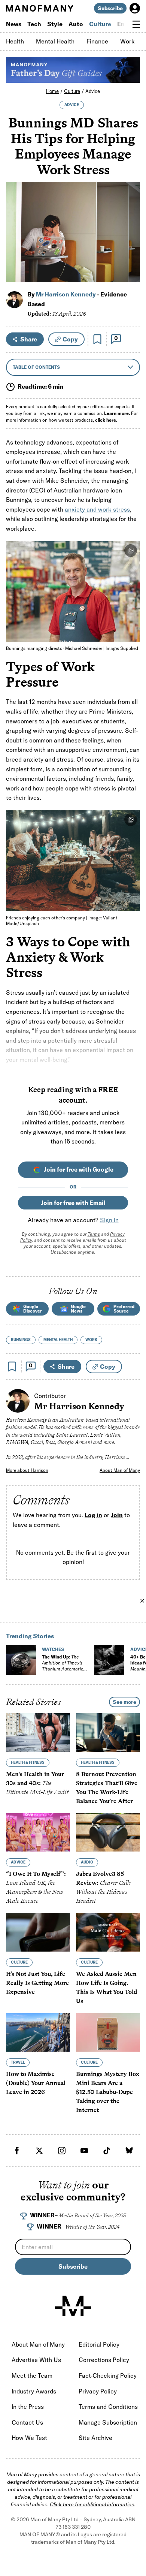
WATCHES (53, 1649)
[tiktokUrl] (107, 2151)
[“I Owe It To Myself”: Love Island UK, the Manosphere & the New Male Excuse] (38, 1833)
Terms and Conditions (108, 2407)
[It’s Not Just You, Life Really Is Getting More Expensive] (38, 1932)
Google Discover (33, 1309)
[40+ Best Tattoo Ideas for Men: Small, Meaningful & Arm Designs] (109, 1660)
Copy (70, 339)
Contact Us (27, 2422)
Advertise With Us (36, 2360)
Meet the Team (32, 2375)
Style (55, 24)
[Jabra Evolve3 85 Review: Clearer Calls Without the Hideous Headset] (108, 1833)
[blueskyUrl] (129, 2151)
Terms (94, 1234)
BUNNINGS (21, 1340)
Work (127, 41)
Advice (93, 91)
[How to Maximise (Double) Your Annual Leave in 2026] (38, 2032)
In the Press (28, 2407)
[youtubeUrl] (84, 2151)
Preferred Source (124, 1309)
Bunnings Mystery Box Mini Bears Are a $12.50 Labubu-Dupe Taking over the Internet (108, 2092)
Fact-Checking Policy (108, 2375)
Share (29, 339)
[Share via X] (130, 240)
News (14, 24)
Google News (78, 1309)
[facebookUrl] (17, 2151)
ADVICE (72, 105)
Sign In (109, 1220)
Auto (76, 24)
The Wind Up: (63, 1666)
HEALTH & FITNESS (28, 1762)
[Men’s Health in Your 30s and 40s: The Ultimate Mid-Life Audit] (38, 1733)
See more (124, 1702)
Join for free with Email (73, 1203)
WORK (91, 1340)
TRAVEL (18, 2062)
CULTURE (19, 1962)
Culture (100, 24)
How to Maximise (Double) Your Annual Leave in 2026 (36, 2083)
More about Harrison (27, 1470)
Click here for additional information (92, 2504)
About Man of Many (120, 1470)
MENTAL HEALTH (58, 1340)
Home (52, 91)
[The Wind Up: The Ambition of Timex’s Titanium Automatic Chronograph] (21, 1660)
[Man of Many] (73, 2306)
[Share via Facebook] (130, 224)
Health (15, 41)
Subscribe (110, 8)
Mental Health (55, 41)
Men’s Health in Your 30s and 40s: (37, 1783)
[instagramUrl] (62, 2151)
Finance (97, 41)
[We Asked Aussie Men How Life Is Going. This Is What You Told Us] (108, 1932)
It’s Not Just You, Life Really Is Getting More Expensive (37, 1983)
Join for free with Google (79, 1169)
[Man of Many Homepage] (39, 8)
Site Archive (95, 2438)
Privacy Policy (98, 2391)
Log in (93, 1515)
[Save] (97, 339)
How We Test (29, 2438)
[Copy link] (130, 273)
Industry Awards (34, 2391)
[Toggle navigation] (136, 24)
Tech (34, 24)
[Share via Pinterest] (130, 257)
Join (117, 1515)
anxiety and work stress (97, 509)
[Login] (135, 8)
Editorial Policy (99, 2344)
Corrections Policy (104, 2360)
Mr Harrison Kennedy (66, 294)
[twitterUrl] (39, 2151)
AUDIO (87, 1862)
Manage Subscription (108, 2422)
